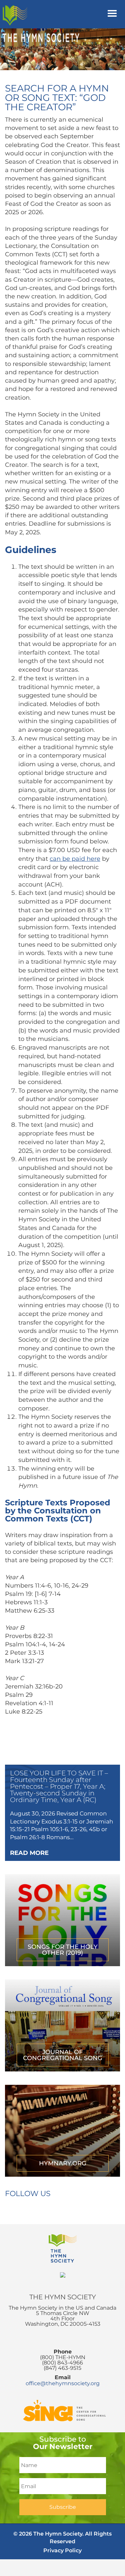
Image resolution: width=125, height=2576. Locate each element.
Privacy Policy (62, 2550)
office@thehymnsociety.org (63, 2383)
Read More (29, 1853)
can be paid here (75, 859)
